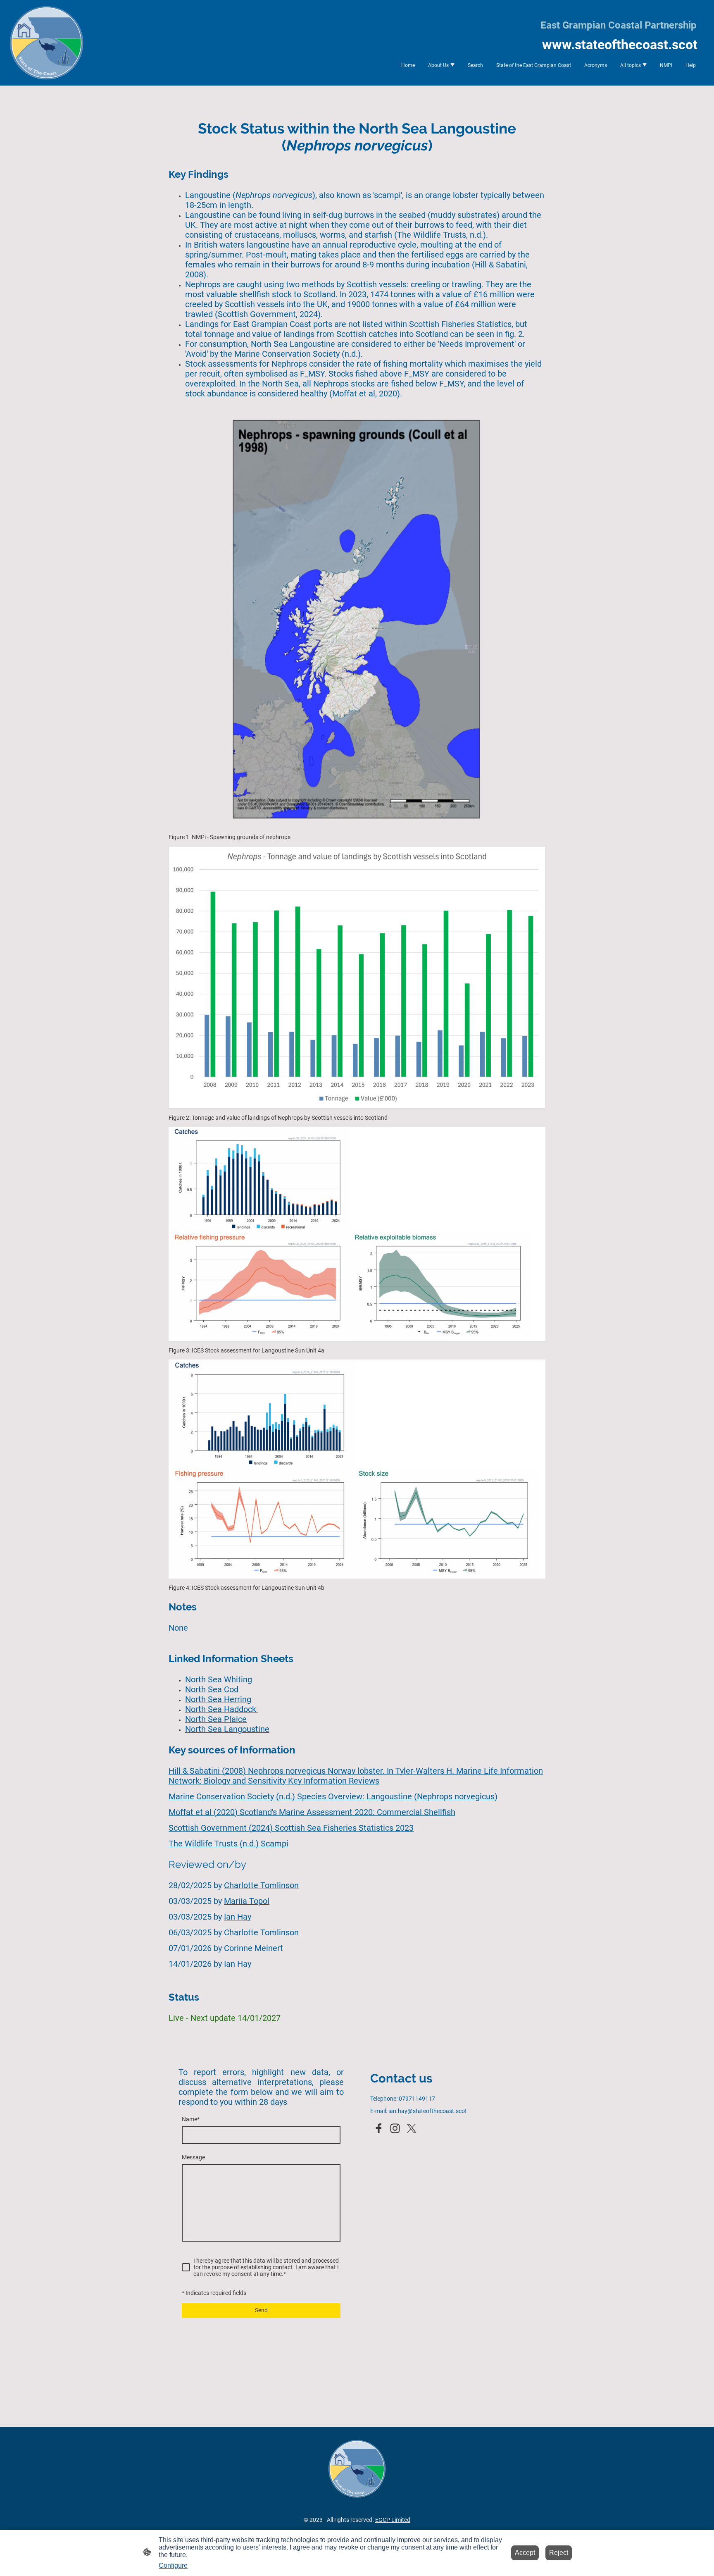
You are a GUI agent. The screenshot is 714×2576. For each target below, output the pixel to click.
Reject (559, 2553)
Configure (173, 2565)
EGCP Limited (393, 2520)
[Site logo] (46, 43)
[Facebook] (378, 2128)
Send (261, 2310)
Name (191, 2119)
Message (193, 2157)
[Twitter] (412, 2128)
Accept (525, 2553)
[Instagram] (395, 2128)
